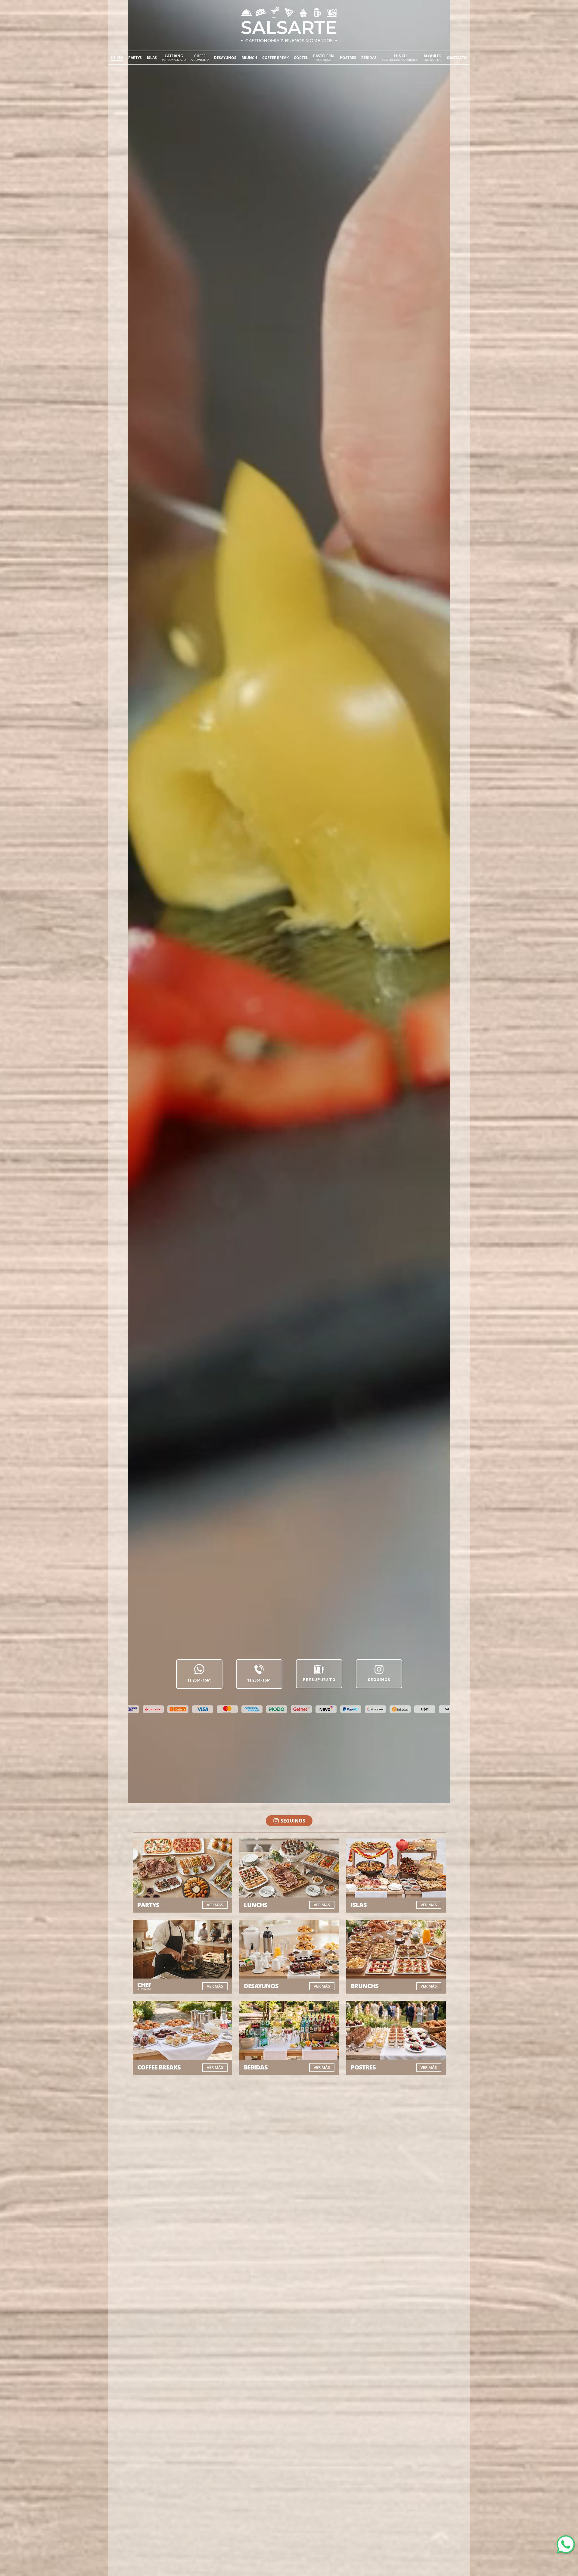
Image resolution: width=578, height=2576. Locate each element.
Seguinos (379, 1680)
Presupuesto (319, 1680)
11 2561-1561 (199, 1680)
